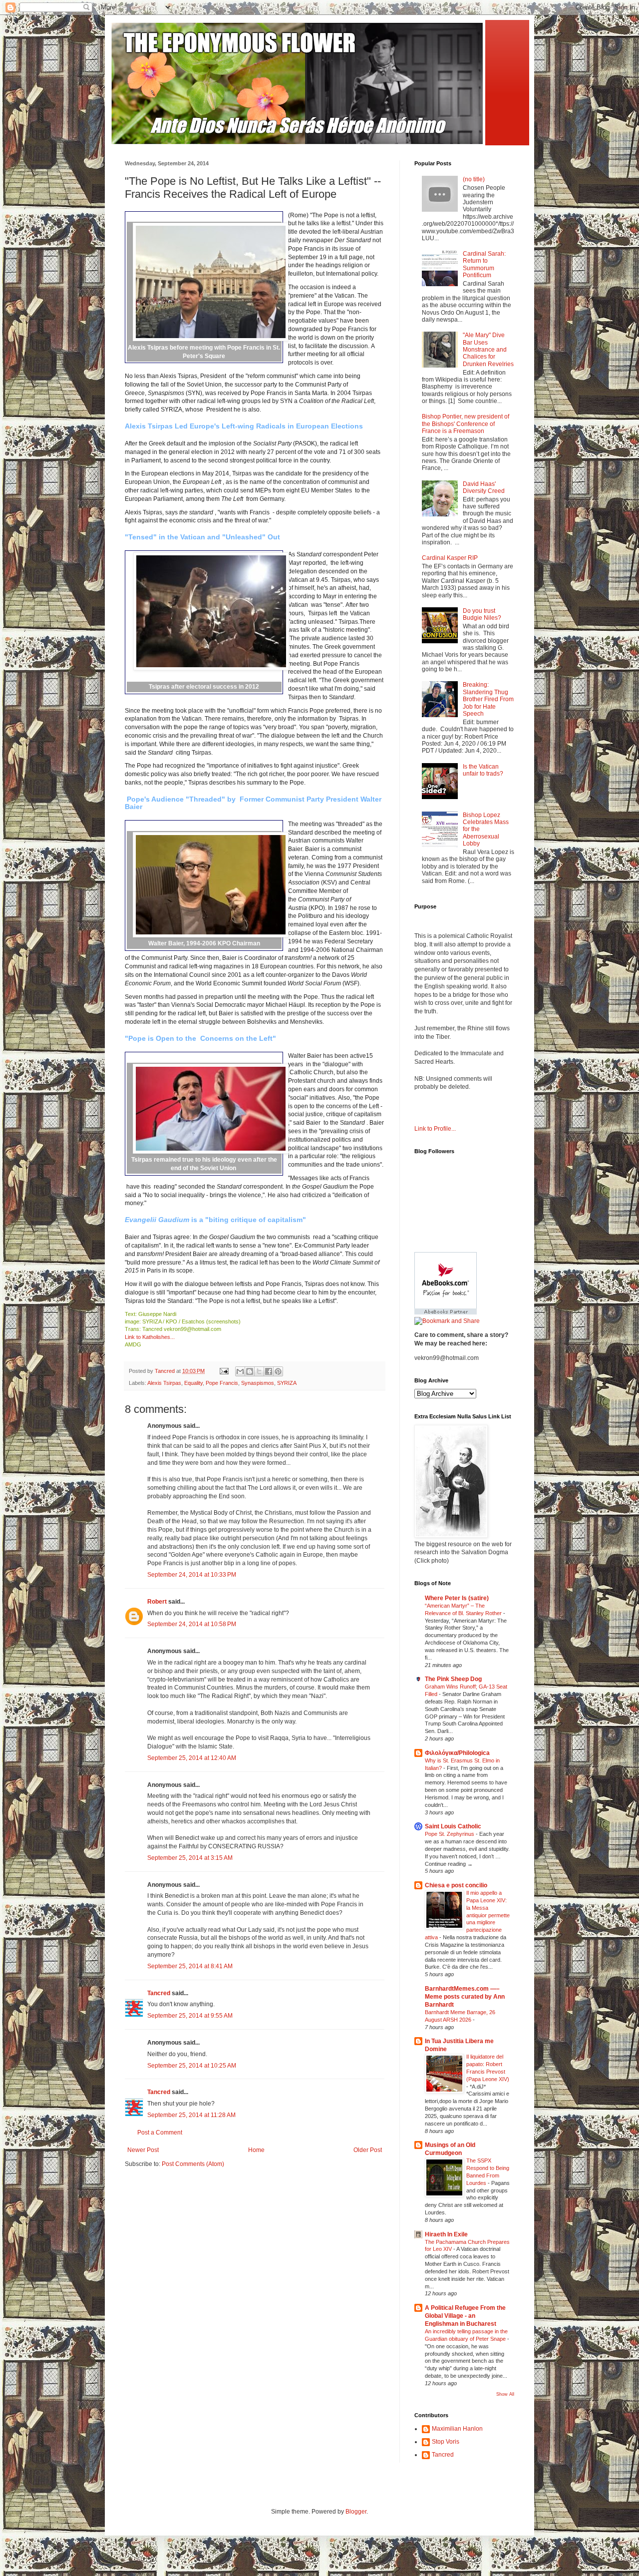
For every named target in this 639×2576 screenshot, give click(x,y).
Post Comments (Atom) (193, 2164)
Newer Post (143, 2150)
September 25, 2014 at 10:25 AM (192, 2066)
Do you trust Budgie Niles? (482, 614)
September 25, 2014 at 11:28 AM (191, 2115)
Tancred (159, 1993)
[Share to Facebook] (269, 1371)
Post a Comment (160, 2133)
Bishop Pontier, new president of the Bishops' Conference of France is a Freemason (466, 424)
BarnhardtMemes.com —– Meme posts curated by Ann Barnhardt (465, 1997)
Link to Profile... (435, 1129)
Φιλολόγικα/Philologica (457, 1753)
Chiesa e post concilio (456, 1885)
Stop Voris (446, 2442)
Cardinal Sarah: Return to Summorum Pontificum (484, 264)
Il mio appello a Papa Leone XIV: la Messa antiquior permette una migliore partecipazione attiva (467, 1915)
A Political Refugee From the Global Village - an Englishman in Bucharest (465, 2316)
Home (256, 2150)
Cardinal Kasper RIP (450, 558)
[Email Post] (224, 1371)
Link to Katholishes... (150, 1337)
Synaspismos (258, 1383)
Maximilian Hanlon (457, 2429)
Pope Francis (222, 1383)
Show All (505, 2394)
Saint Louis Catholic (453, 1826)
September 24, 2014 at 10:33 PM (192, 1575)
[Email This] (240, 1371)
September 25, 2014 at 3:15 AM (190, 1858)
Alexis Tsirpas (164, 1383)
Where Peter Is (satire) (457, 1598)
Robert (157, 1602)
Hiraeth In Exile (446, 2234)
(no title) (474, 179)
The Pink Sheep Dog (453, 1679)
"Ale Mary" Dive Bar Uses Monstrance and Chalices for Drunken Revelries (488, 350)
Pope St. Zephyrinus (450, 1834)
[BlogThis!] (250, 1371)
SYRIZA (287, 1383)
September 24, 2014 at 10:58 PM (192, 1624)
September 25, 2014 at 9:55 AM (190, 2016)
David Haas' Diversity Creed (484, 487)
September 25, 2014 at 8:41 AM (190, 1966)
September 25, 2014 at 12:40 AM (192, 1758)
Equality (193, 1383)
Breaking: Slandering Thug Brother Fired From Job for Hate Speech (488, 699)
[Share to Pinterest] (278, 1371)
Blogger (356, 2512)
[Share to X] (259, 1371)
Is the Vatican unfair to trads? (483, 770)
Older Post (368, 2150)
